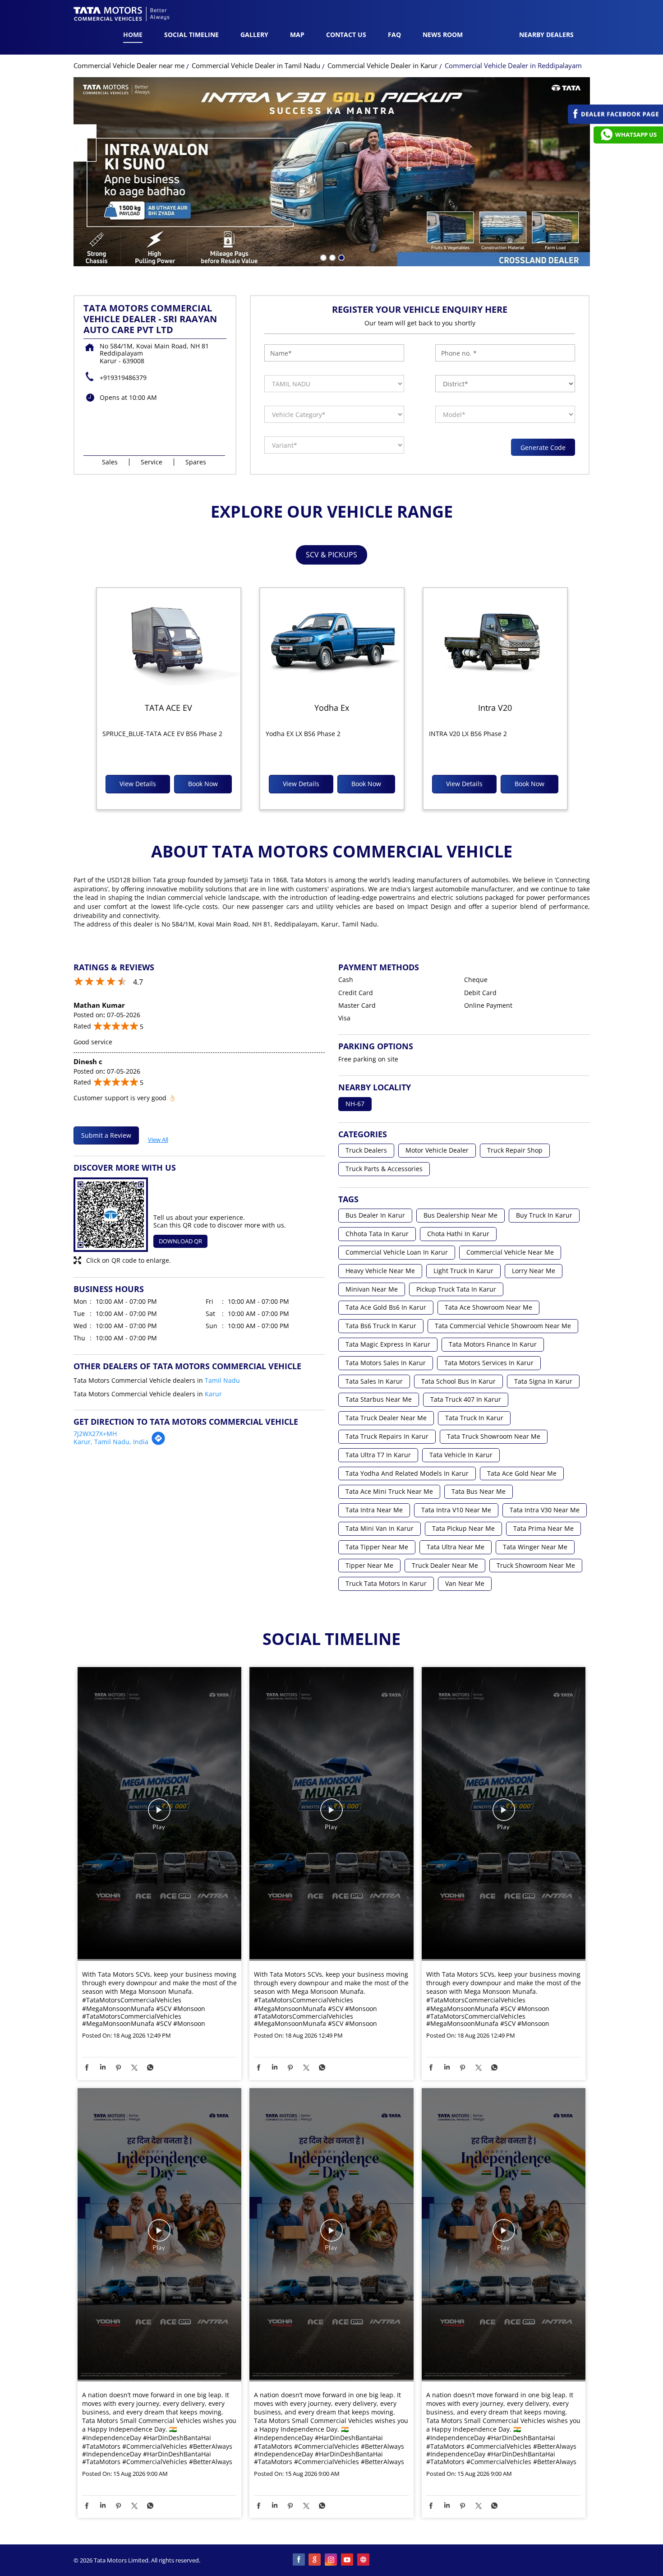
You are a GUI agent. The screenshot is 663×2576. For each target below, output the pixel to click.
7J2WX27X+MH (95, 1434)
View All (158, 1138)
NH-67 (355, 1104)
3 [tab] (341, 257)
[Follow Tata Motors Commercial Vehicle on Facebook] (299, 2560)
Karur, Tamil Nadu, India (111, 1442)
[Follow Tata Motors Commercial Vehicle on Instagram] (331, 2560)
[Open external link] (615, 122)
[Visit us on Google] (315, 2560)
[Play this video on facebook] (159, 1814)
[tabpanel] (332, 173)
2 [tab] (331, 257)
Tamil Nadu (222, 1380)
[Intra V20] (495, 642)
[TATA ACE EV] (169, 642)
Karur (213, 1394)
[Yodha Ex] (332, 642)
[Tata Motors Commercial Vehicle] (122, 15)
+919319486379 (123, 378)
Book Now (203, 784)
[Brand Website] (364, 2560)
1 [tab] (322, 257)
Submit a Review (106, 1135)
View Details (138, 784)
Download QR (180, 1241)
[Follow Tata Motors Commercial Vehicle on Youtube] (348, 2560)
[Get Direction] (158, 1443)
